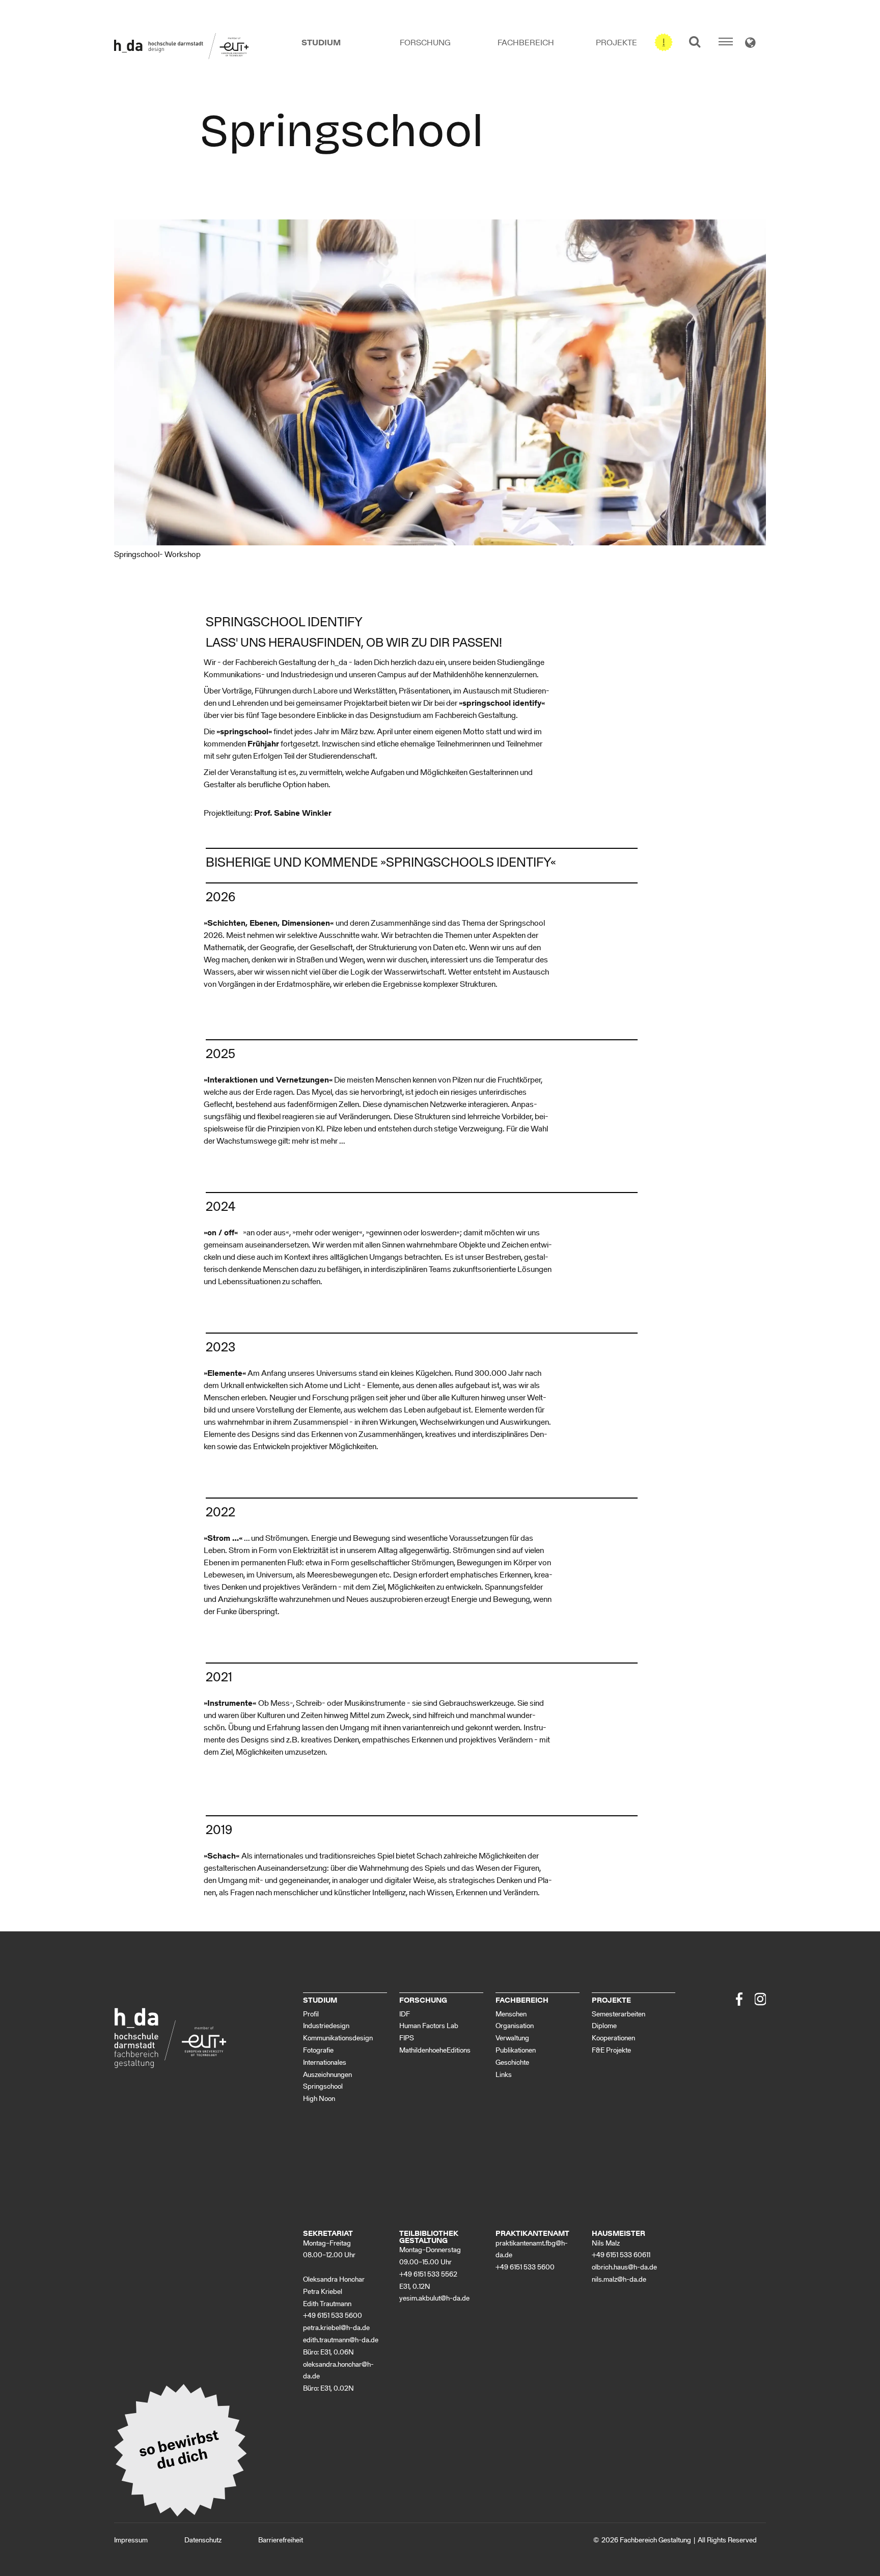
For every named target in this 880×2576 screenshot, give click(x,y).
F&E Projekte (611, 2050)
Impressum (131, 2540)
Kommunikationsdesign (338, 2038)
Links (504, 2075)
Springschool (323, 2086)
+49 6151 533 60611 (621, 2255)
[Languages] (750, 44)
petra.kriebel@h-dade (336, 2328)
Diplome (604, 2026)
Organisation (515, 2026)
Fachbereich (526, 43)
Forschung (425, 43)
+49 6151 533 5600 (333, 2316)
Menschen (511, 2014)
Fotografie (318, 2050)
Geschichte (512, 2062)
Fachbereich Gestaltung (655, 2540)
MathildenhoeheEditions (435, 2050)
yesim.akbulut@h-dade (434, 2298)
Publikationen (516, 2050)
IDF (405, 2014)
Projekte (616, 43)
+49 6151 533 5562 (428, 2274)
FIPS (407, 2038)
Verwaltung (512, 2038)
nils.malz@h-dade (619, 2279)
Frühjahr (263, 744)
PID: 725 (353, 2540)
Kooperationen (613, 2038)
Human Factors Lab (429, 2026)
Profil (311, 2014)
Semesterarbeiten (618, 2014)
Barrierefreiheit (281, 2540)
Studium (321, 43)
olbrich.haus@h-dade (624, 2267)
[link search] (695, 41)
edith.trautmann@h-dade (341, 2340)
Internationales (325, 2062)
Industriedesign (326, 2026)
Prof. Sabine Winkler (293, 813)
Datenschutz (203, 2540)
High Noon (319, 2099)
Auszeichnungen (327, 2075)
